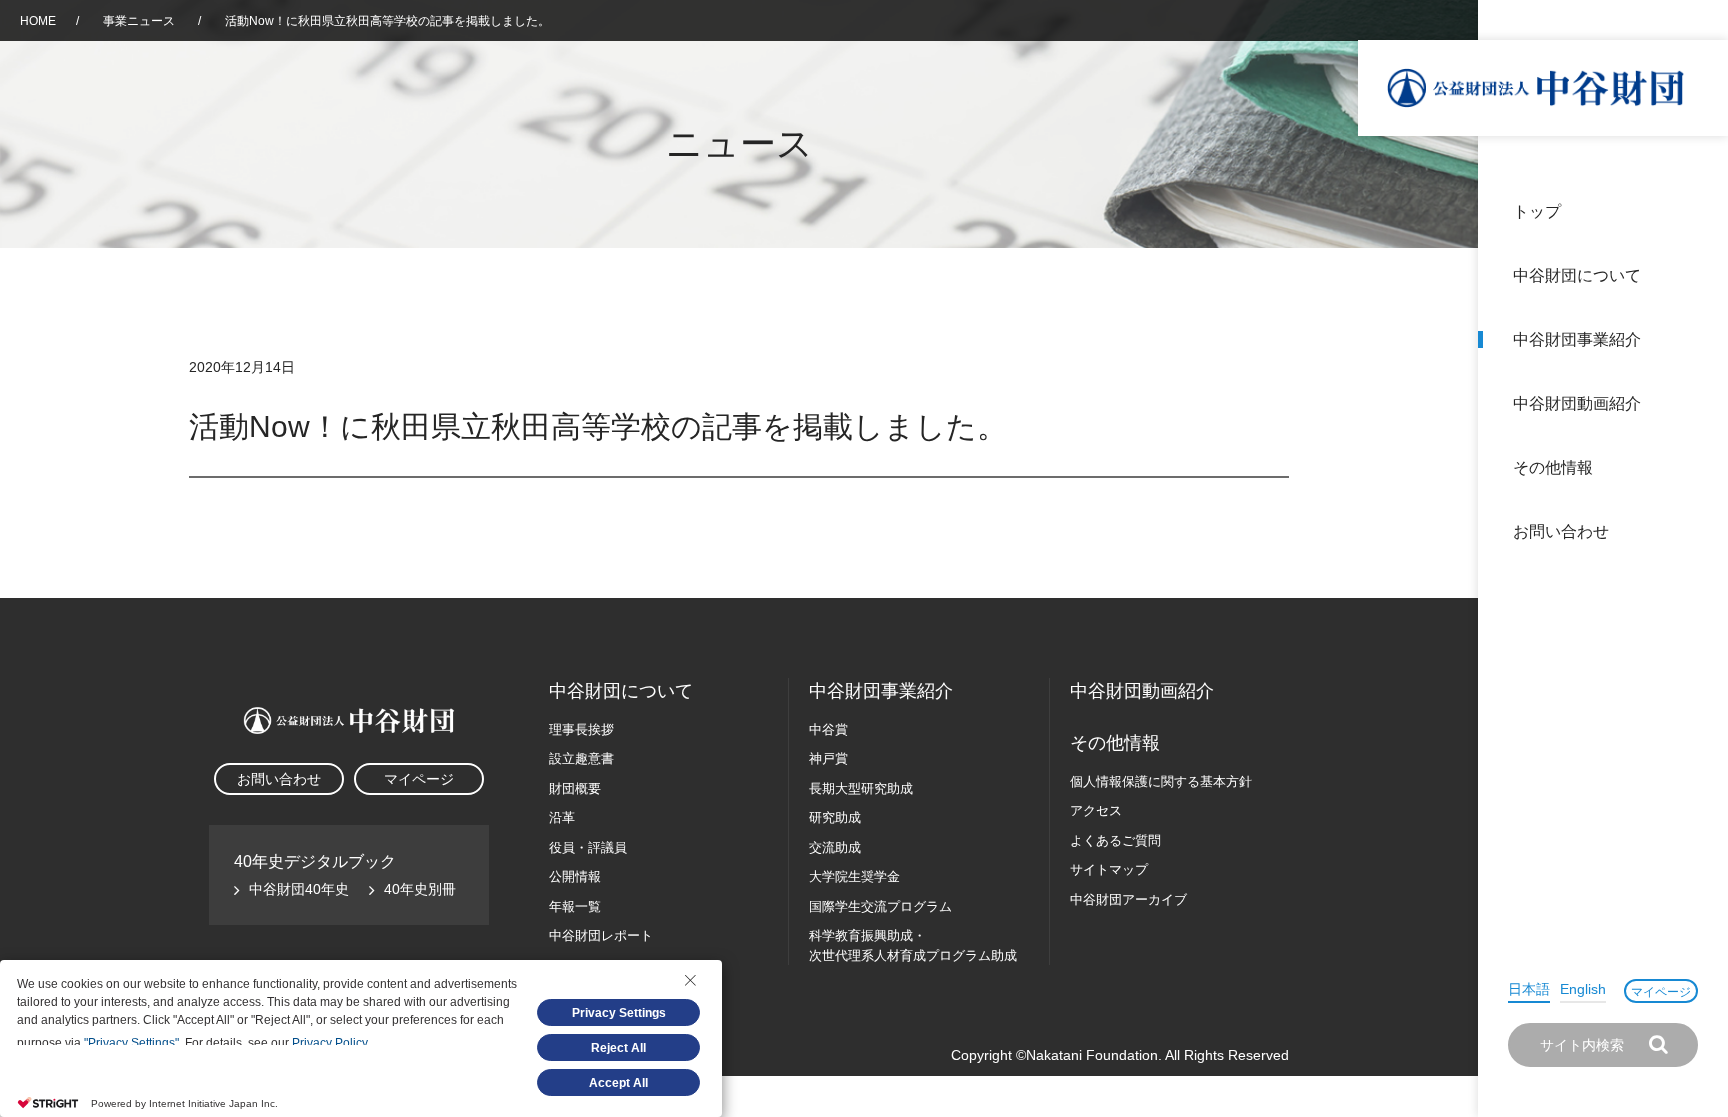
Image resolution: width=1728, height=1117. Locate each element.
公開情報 (575, 876)
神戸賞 (828, 758)
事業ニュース (140, 21)
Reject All (618, 1048)
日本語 (1529, 989)
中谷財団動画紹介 (1577, 403)
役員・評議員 (588, 847)
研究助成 (835, 817)
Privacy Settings (619, 1013)
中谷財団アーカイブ (1128, 899)
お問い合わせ (1561, 531)
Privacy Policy (329, 1043)
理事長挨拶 (581, 729)
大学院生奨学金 (854, 876)
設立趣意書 (581, 758)
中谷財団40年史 (299, 889)
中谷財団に (621, 691)
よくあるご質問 (1115, 840)
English (1583, 989)
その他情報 (1553, 467)
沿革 (1699, 403)
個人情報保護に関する (1161, 781)
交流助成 (835, 847)
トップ (1537, 211)
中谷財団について (1577, 275)
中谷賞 (828, 729)
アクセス (1096, 810)
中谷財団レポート (601, 935)
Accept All (618, 1083)
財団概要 (575, 788)
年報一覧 (575, 906)
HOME (38, 21)
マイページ (1661, 992)
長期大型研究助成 (861, 788)
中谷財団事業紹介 (1577, 339)
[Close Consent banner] (690, 980)
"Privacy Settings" (131, 1043)
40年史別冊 (420, 889)
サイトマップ (1109, 869)
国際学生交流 (880, 906)
